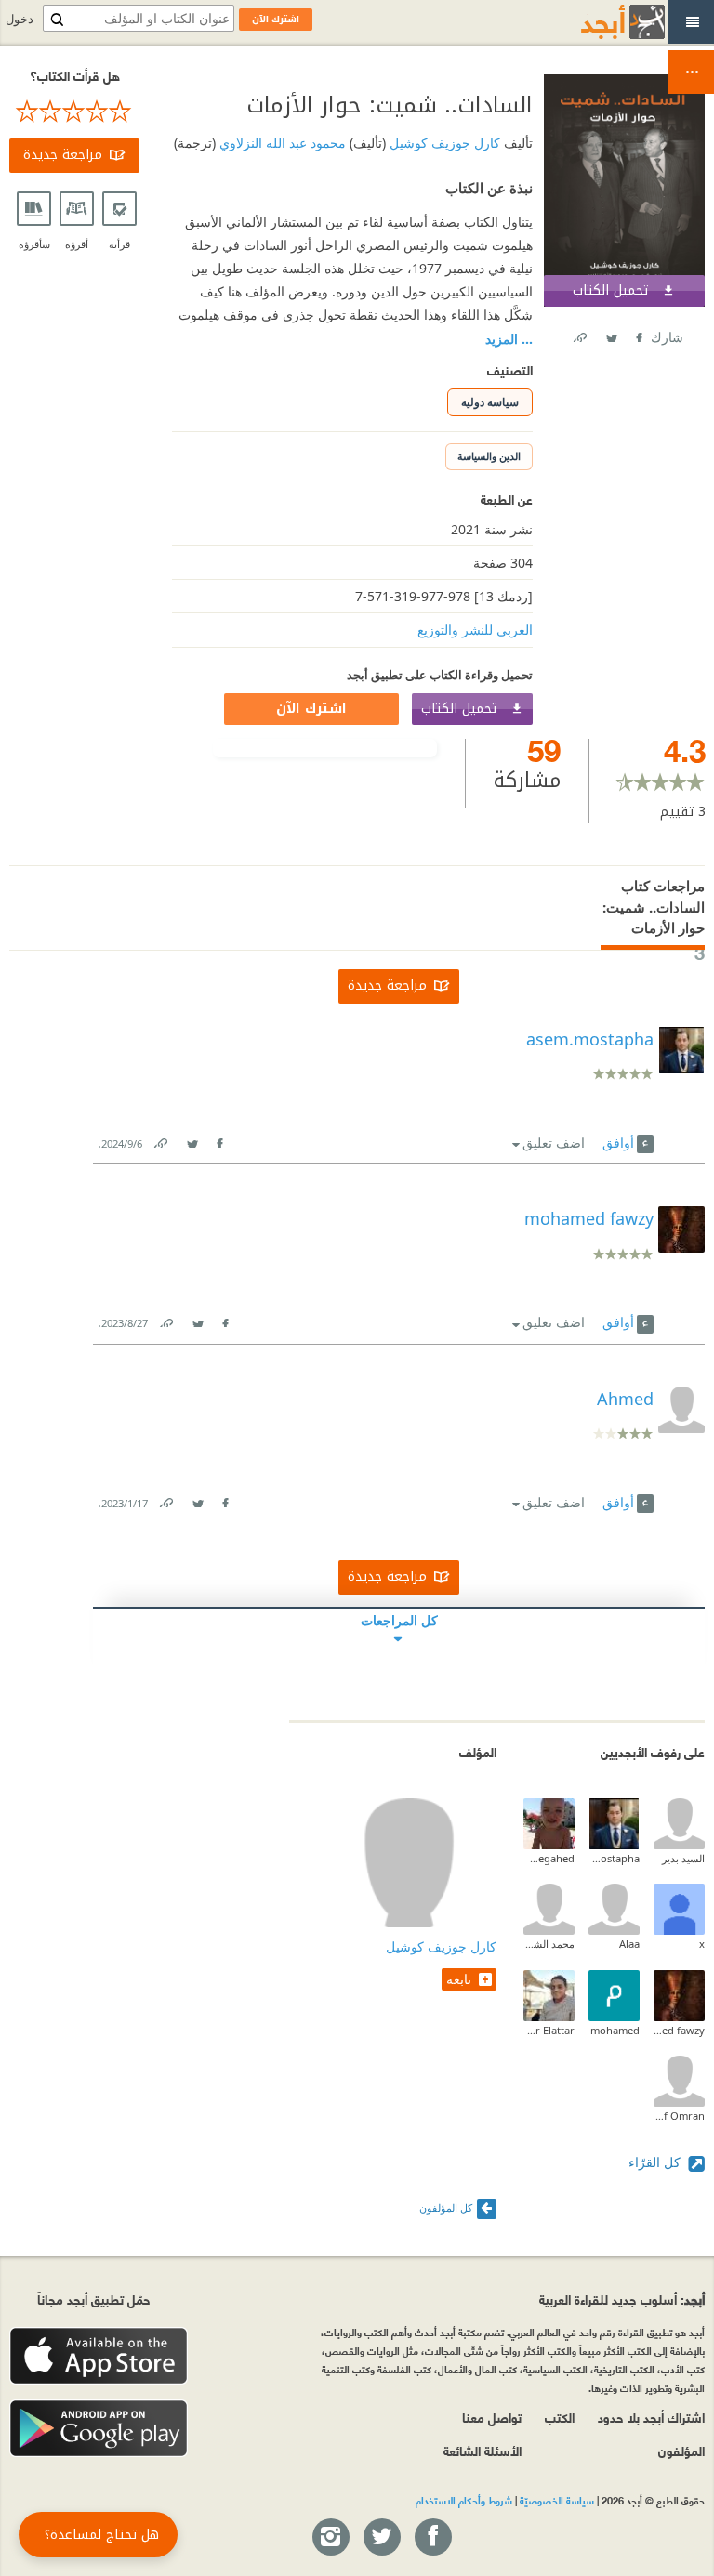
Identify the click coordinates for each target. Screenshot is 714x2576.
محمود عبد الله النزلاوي (281, 143)
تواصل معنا (492, 2417)
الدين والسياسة (489, 456)
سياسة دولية (490, 402)
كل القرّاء (656, 2162)
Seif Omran (679, 2116)
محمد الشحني (549, 1944)
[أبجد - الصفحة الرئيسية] (600, 22)
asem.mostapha (614, 1858)
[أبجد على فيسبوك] (432, 2538)
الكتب (560, 2417)
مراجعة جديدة (63, 155)
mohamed (615, 2030)
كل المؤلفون (446, 2208)
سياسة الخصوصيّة (557, 2500)
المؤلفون (681, 2450)
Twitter (611, 334)
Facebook (638, 334)
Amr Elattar (549, 2030)
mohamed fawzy (679, 2030)
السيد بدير (683, 1858)
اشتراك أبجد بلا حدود (651, 2417)
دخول (20, 19)
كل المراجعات (399, 1620)
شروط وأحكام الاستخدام (464, 2500)
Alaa (629, 1944)
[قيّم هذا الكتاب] (74, 112)
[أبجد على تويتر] (381, 2538)
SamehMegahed (549, 1858)
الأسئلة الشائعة (483, 2450)
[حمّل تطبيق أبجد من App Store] (99, 2356)
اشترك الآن (311, 709)
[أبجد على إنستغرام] (330, 2538)
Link (160, 1140)
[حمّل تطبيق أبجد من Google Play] (99, 2429)
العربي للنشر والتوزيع (475, 630)
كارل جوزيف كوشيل (443, 143)
